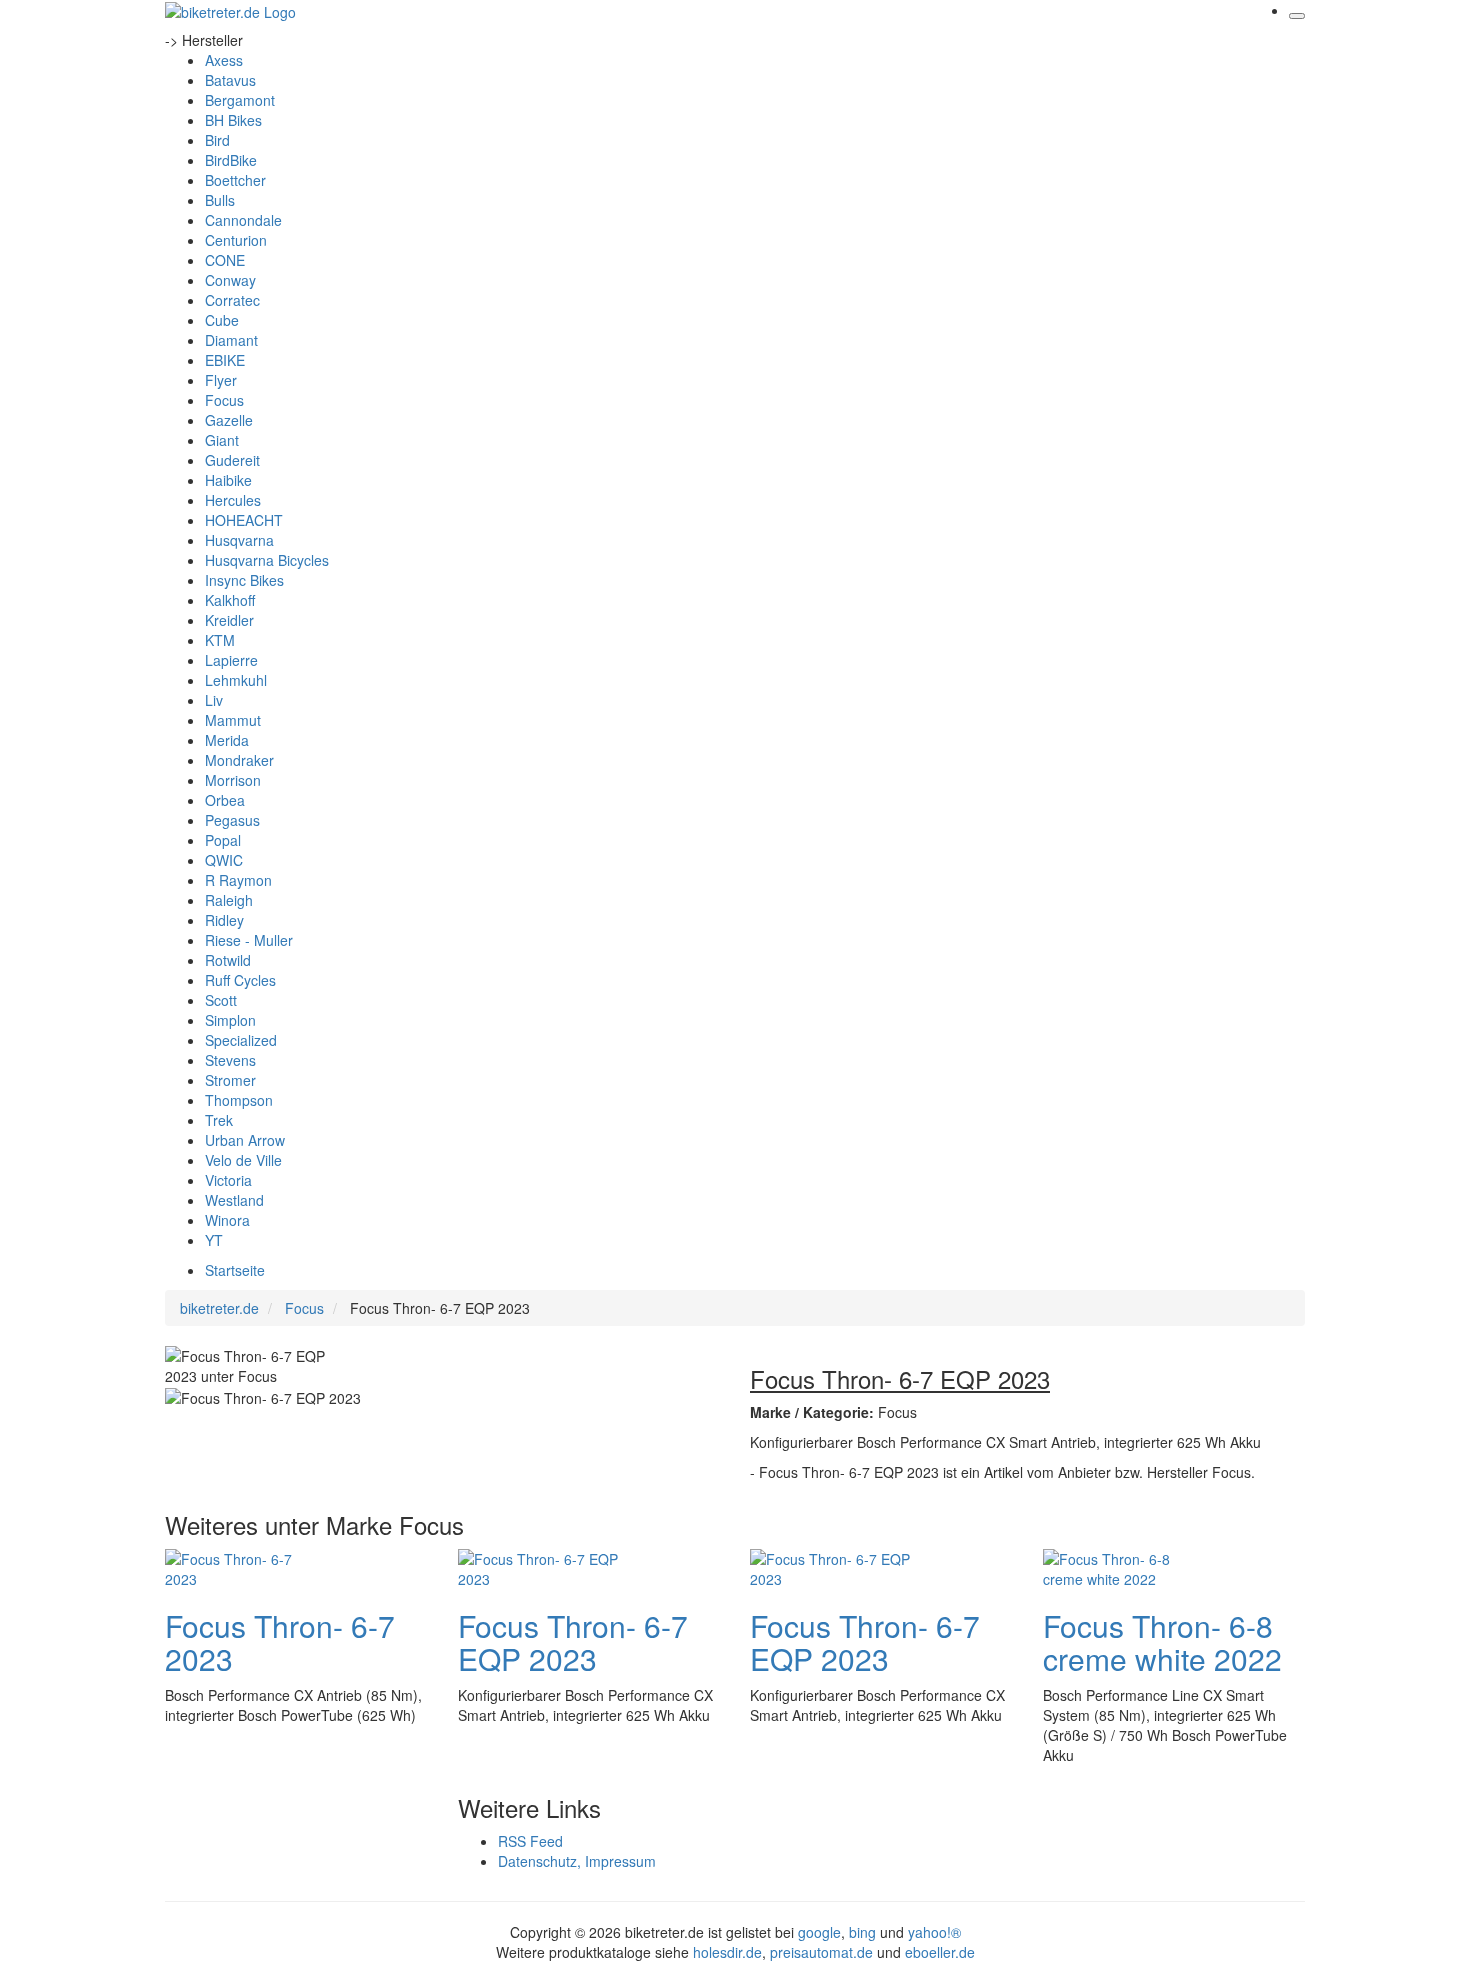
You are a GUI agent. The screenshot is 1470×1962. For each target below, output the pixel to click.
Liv (214, 700)
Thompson (239, 1100)
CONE (225, 260)
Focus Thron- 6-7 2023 (280, 1642)
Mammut (233, 720)
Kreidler (229, 620)
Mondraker (239, 760)
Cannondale (243, 220)
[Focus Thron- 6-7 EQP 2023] (538, 1566)
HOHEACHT (244, 520)
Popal (223, 840)
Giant (222, 440)
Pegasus (232, 820)
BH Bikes (233, 120)
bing (862, 1932)
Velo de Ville (243, 1160)
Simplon (230, 1020)
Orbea (225, 800)
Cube (222, 320)
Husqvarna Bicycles (267, 560)
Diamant (231, 340)
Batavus (230, 80)
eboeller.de (940, 1952)
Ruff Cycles (240, 980)
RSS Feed (530, 1841)
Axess (224, 60)
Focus (224, 400)
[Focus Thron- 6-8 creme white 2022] (1123, 1566)
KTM (220, 640)
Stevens (230, 1060)
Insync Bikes (244, 580)
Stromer (230, 1080)
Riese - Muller (249, 940)
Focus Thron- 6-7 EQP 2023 (573, 1642)
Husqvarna (239, 540)
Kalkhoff (230, 600)
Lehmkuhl (236, 680)
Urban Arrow (245, 1140)
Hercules (233, 500)
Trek (219, 1120)
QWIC (224, 860)
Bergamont (240, 100)
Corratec (232, 300)
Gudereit (232, 460)
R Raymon (238, 880)
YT (214, 1240)
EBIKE (225, 360)
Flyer (221, 380)
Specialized (241, 1040)
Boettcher (235, 180)
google (819, 1932)
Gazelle (229, 420)
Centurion (236, 240)
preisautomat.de (821, 1952)
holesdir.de (727, 1952)
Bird (217, 140)
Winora (227, 1220)
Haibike (228, 480)
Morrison (233, 780)
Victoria (228, 1180)
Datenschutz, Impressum (577, 1861)
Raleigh (229, 900)
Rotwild (228, 960)
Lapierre (231, 660)
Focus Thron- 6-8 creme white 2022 (1162, 1642)
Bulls (220, 200)
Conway (230, 280)
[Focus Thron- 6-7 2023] (245, 1566)
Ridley (224, 920)
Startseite (235, 1270)
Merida (227, 740)
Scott (221, 1000)
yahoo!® (934, 1932)
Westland (234, 1200)
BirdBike (231, 160)
